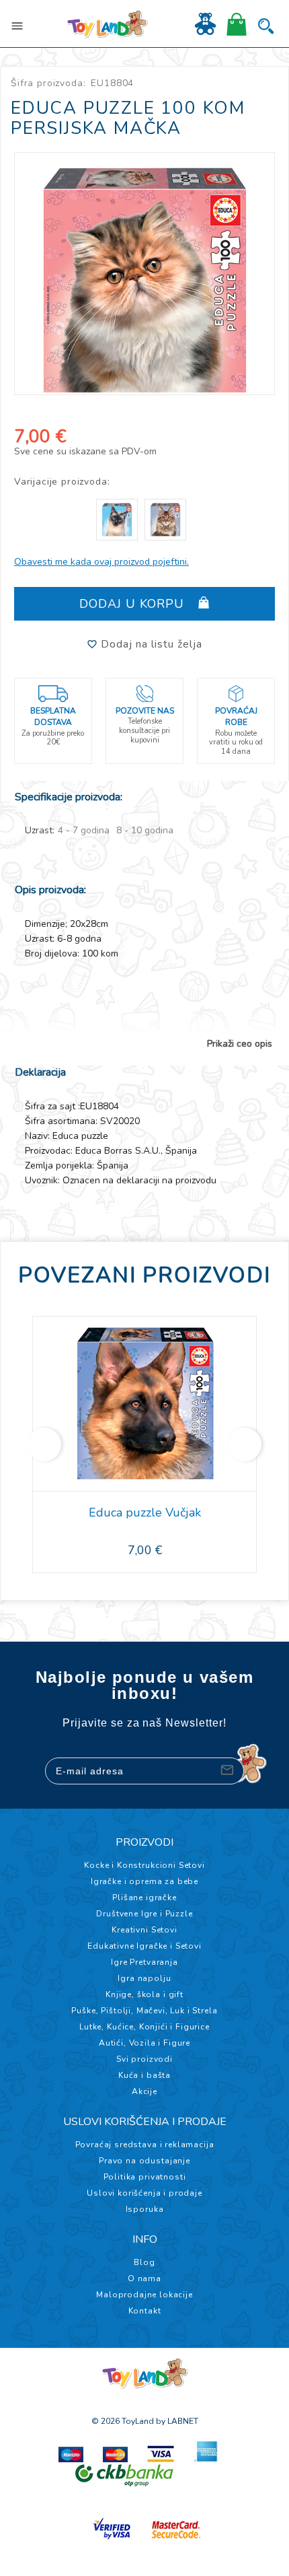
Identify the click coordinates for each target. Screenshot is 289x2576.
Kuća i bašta (144, 2075)
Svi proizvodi (144, 2059)
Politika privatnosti (145, 2177)
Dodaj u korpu (134, 604)
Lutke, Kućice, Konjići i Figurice (144, 2027)
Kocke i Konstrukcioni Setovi (144, 1865)
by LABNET (177, 2421)
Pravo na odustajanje (144, 2161)
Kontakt (145, 2311)
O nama (144, 2278)
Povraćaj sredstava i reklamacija (145, 2145)
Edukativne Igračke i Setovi (144, 1946)
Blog (144, 2262)
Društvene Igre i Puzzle (144, 1914)
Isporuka (145, 2209)
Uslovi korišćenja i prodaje (144, 2193)
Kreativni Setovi (144, 1930)
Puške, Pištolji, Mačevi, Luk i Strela (144, 2011)
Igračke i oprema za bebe (144, 1881)
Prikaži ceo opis (240, 1044)
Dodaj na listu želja (150, 644)
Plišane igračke (144, 1898)
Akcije (144, 2091)
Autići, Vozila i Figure (144, 2043)
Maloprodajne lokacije (144, 2295)
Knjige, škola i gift (144, 1994)
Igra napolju (144, 1978)
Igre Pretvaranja (144, 1962)
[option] (145, 274)
